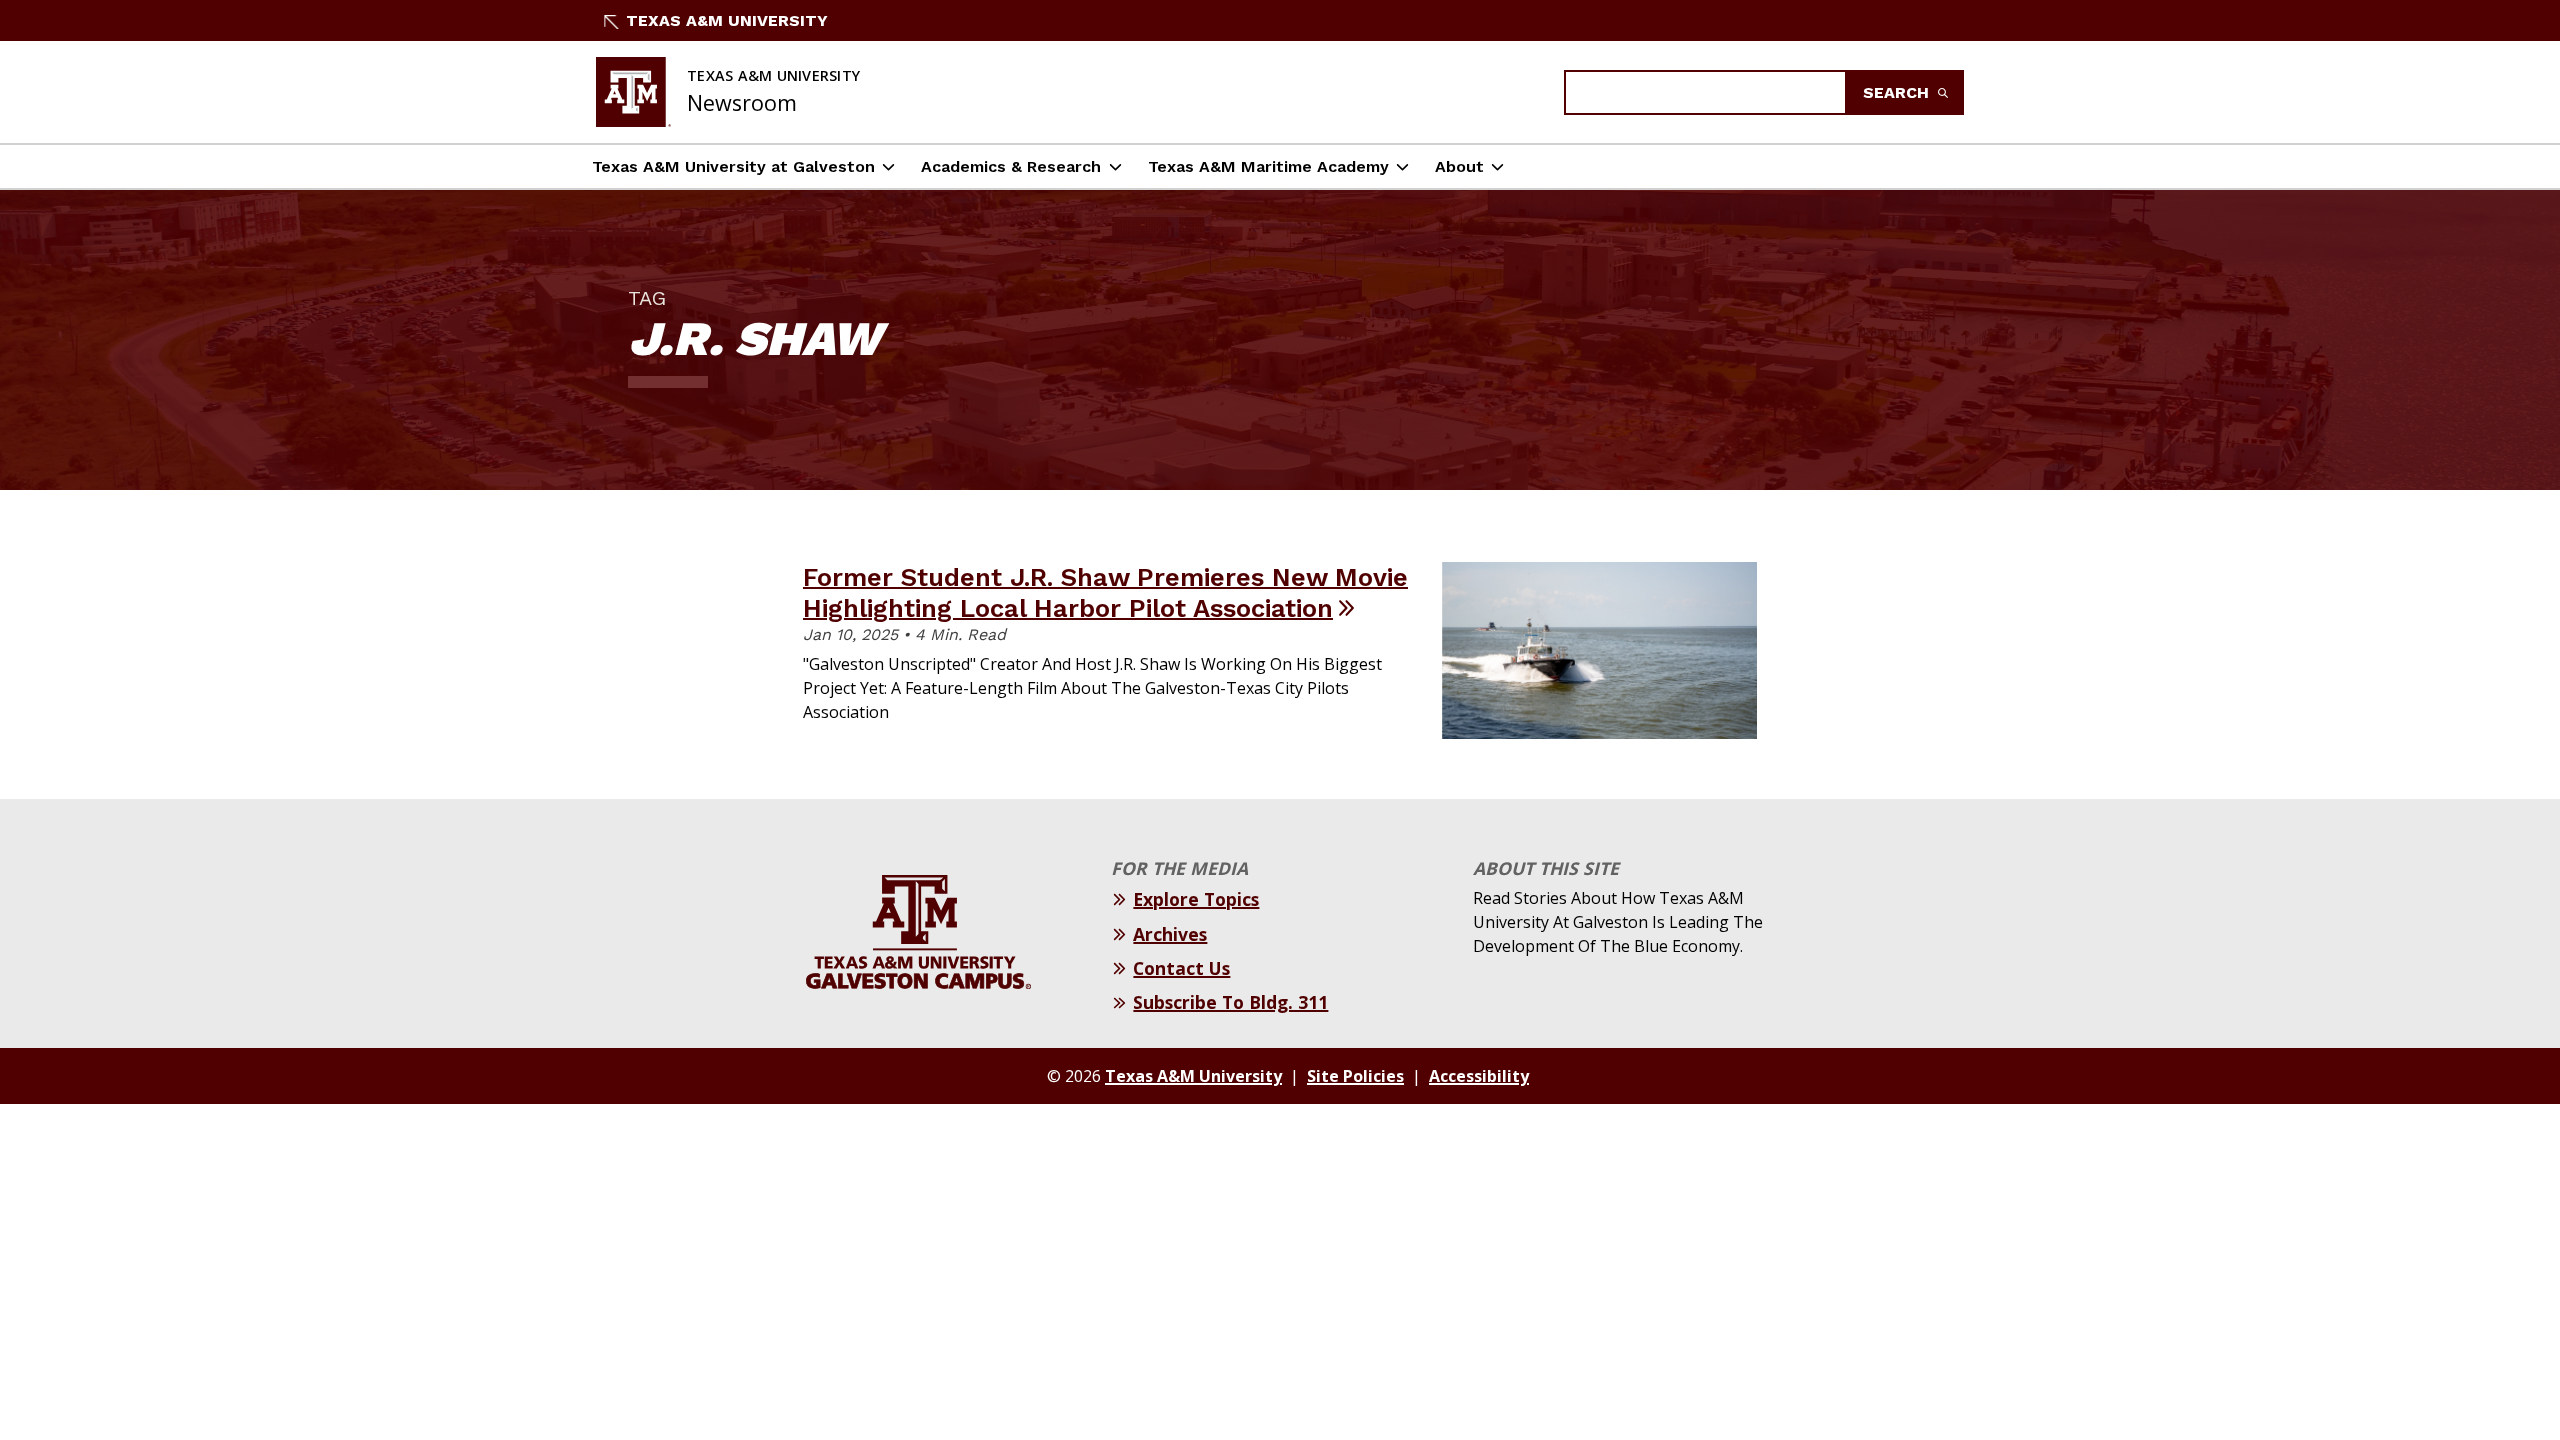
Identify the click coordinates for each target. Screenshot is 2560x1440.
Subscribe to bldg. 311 (1230, 1002)
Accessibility (1479, 1076)
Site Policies (1355, 1076)
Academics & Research (1011, 166)
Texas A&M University (727, 20)
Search (1898, 92)
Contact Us (1181, 968)
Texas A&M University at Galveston (733, 166)
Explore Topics (1196, 899)
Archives (1170, 934)
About (1459, 166)
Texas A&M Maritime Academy (1268, 166)
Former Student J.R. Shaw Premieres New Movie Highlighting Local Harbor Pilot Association (1105, 592)
